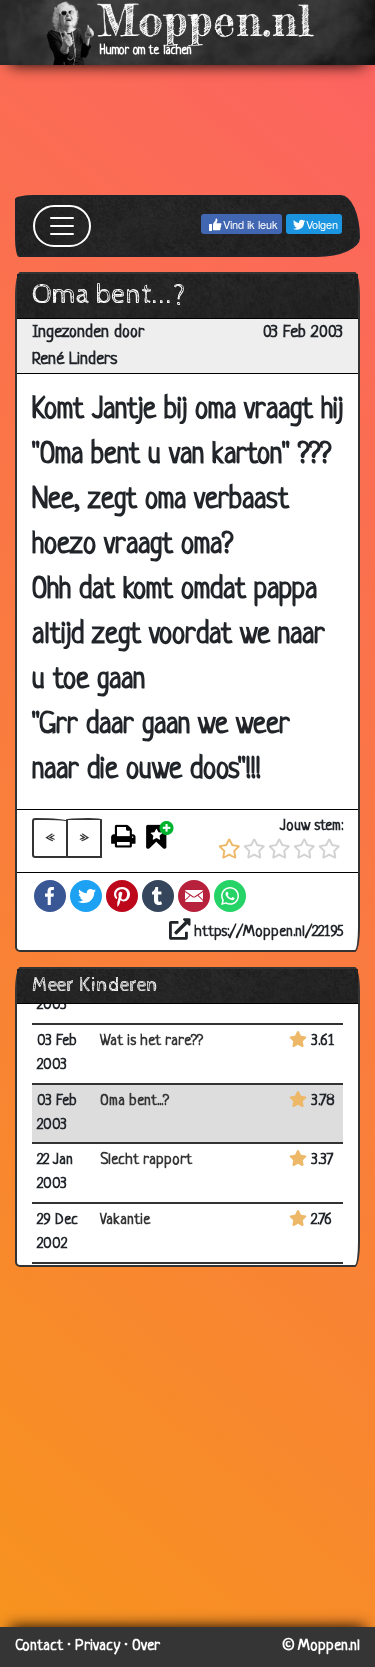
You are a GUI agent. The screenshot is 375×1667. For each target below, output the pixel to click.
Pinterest (122, 896)
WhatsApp (230, 896)
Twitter (86, 896)
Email (194, 896)
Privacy (97, 1646)
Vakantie (125, 1220)
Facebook (50, 896)
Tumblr (158, 896)
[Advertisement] (187, 130)
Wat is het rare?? (151, 1041)
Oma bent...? (134, 1101)
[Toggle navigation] (62, 226)
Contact (39, 1646)
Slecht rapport (146, 1160)
